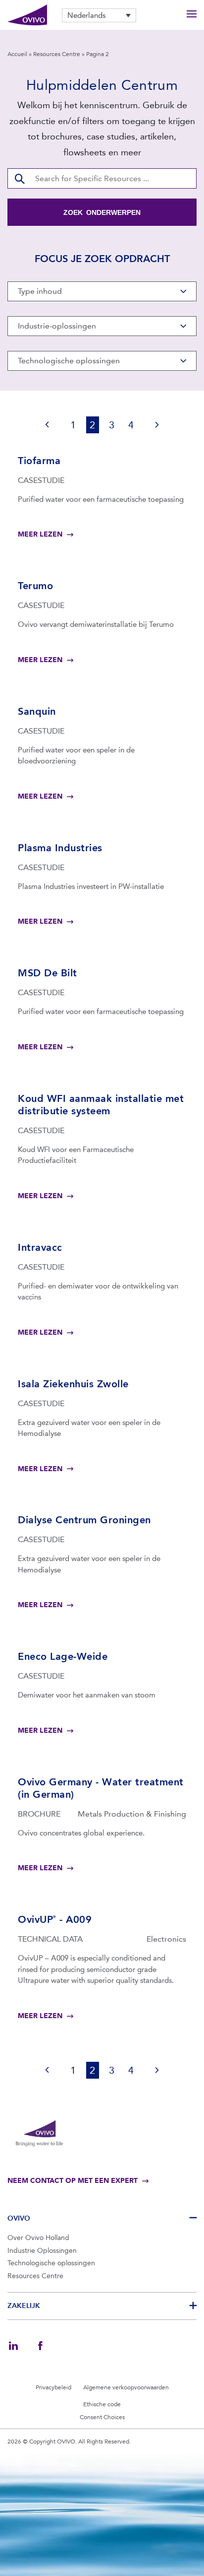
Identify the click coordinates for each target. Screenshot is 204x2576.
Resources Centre (57, 54)
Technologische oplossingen (51, 2263)
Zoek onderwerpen (102, 212)
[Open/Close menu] (192, 15)
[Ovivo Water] (27, 15)
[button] (99, 15)
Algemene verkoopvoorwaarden (126, 2387)
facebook (40, 2346)
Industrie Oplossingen (42, 2251)
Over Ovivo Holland (38, 2238)
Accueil (17, 54)
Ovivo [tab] (19, 2218)
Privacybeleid (53, 2387)
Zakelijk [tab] (24, 2306)
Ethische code (102, 2404)
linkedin (13, 2346)
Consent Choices (102, 2417)
